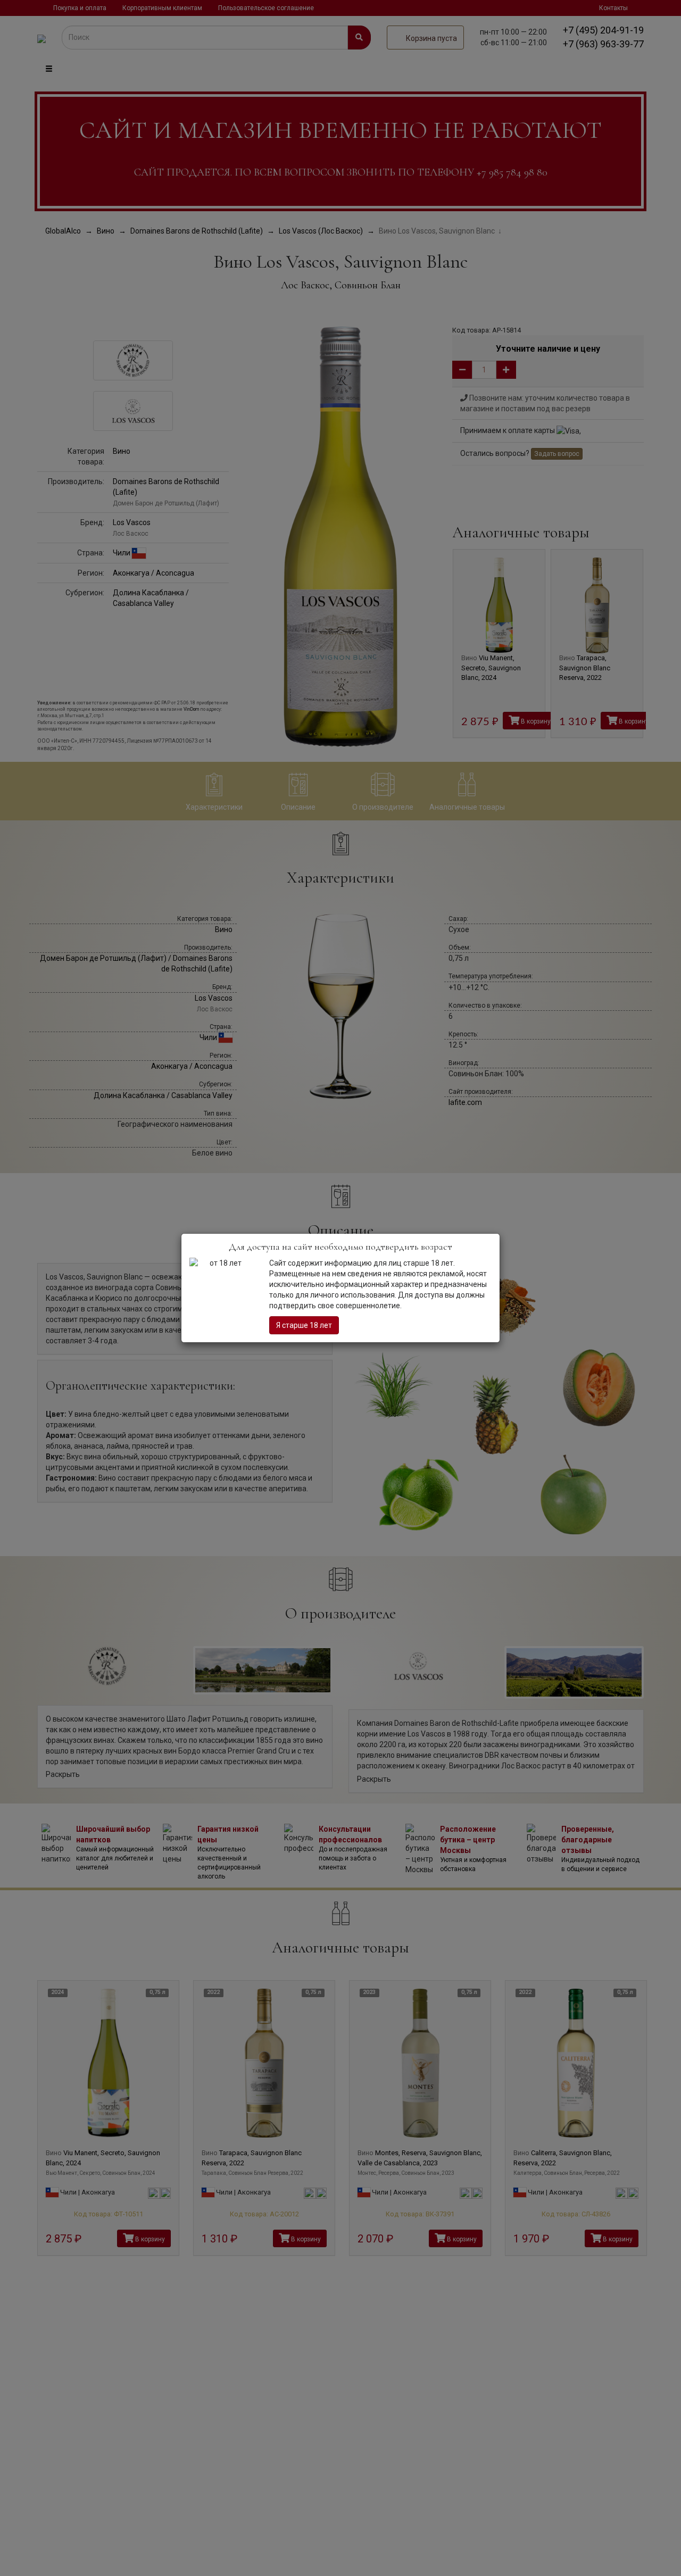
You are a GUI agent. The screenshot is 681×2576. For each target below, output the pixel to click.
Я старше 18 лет (304, 1325)
